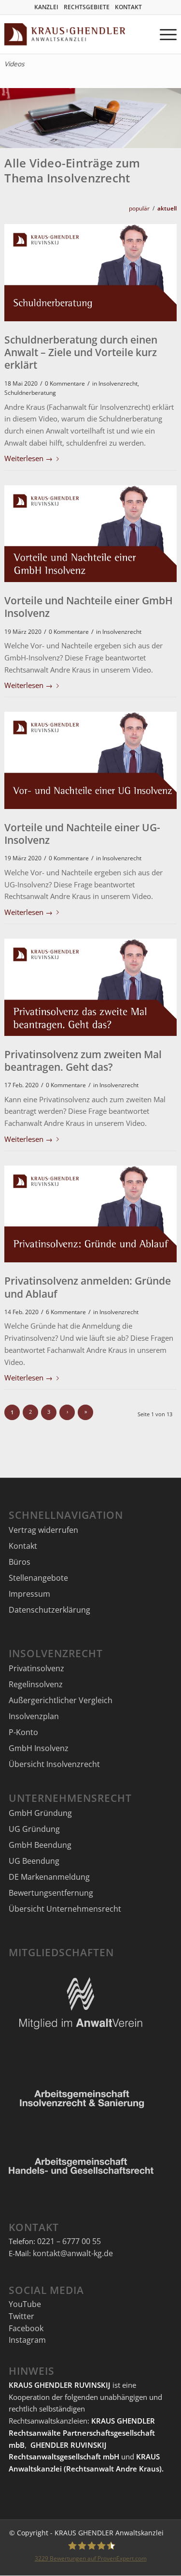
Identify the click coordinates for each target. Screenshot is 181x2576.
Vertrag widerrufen (43, 1530)
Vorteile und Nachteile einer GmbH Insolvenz (89, 607)
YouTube (25, 2304)
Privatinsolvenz (36, 1668)
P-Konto (23, 1732)
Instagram (27, 2340)
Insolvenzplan (34, 1716)
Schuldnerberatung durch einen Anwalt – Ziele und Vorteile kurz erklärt (81, 352)
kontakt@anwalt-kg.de (73, 2253)
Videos (14, 64)
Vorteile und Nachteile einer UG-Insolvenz (82, 834)
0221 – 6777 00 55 (69, 2241)
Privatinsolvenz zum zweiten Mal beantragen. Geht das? (83, 1061)
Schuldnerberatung (30, 392)
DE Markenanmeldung (49, 1877)
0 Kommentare (65, 383)
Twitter (21, 2316)
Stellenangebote (38, 1578)
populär (139, 208)
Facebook (26, 2328)
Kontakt (23, 1546)
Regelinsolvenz (36, 1684)
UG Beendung (34, 1861)
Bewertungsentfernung (51, 1893)
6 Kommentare (66, 1312)
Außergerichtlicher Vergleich (61, 1700)
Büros (20, 1562)
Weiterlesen (28, 458)
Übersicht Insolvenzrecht (54, 1764)
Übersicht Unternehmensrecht (65, 1909)
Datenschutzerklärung (49, 1610)
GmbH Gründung (40, 1813)
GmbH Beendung (40, 1845)
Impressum (29, 1594)
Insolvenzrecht (118, 383)
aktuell (167, 208)
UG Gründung (34, 1829)
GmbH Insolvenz (39, 1748)
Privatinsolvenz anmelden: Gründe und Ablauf (88, 1287)
